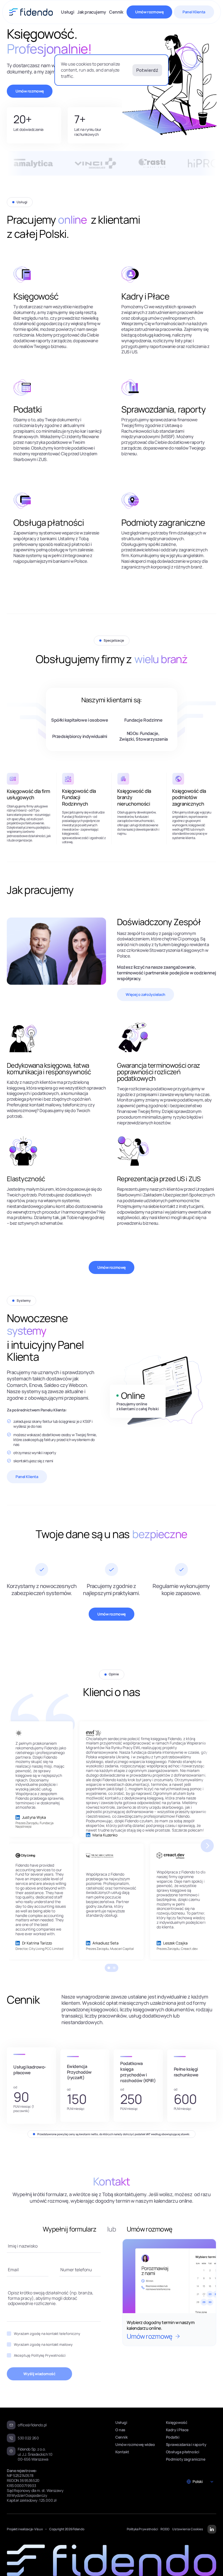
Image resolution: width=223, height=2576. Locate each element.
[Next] (207, 1846)
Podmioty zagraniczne (186, 2459)
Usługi (67, 12)
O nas (120, 2430)
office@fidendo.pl (32, 2425)
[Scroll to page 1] (108, 1968)
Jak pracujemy (92, 12)
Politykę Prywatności (48, 2355)
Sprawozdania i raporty (186, 2444)
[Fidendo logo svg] (31, 12)
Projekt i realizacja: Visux (25, 2529)
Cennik (116, 12)
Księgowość (177, 2422)
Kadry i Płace (177, 2430)
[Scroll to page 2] (115, 1968)
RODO (165, 2529)
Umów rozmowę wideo (135, 2444)
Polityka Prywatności (142, 2529)
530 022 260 (28, 2438)
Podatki (173, 2437)
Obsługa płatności (183, 2452)
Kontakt (122, 2452)
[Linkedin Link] (18, 1817)
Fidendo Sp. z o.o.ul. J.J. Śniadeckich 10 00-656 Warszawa (35, 2454)
